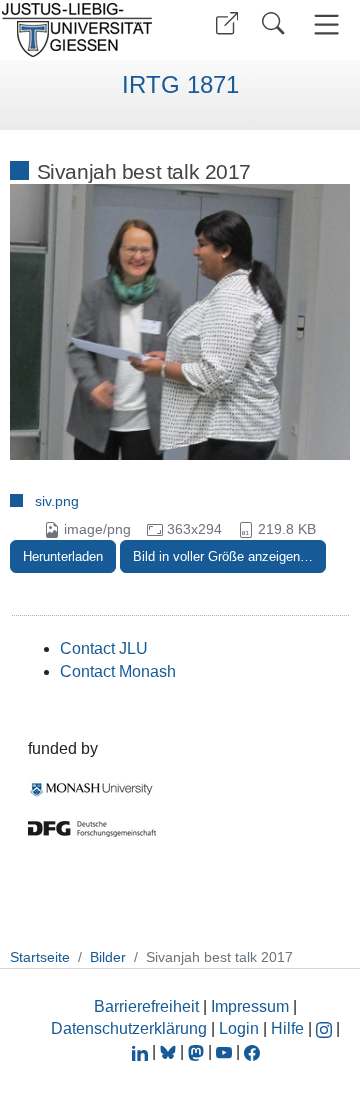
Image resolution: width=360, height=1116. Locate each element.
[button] (227, 23)
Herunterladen (63, 556)
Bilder (108, 957)
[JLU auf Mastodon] (198, 1051)
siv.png (57, 501)
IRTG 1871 (180, 85)
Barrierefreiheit (146, 1006)
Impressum (250, 1006)
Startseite (40, 957)
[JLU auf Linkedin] (142, 1051)
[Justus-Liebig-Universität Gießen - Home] (83, 30)
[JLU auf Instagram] (326, 1028)
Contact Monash (118, 671)
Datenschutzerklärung (129, 1028)
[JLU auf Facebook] (252, 1051)
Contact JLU (104, 648)
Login (241, 1028)
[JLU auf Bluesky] (170, 1051)
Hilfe (287, 1028)
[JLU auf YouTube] (224, 1051)
